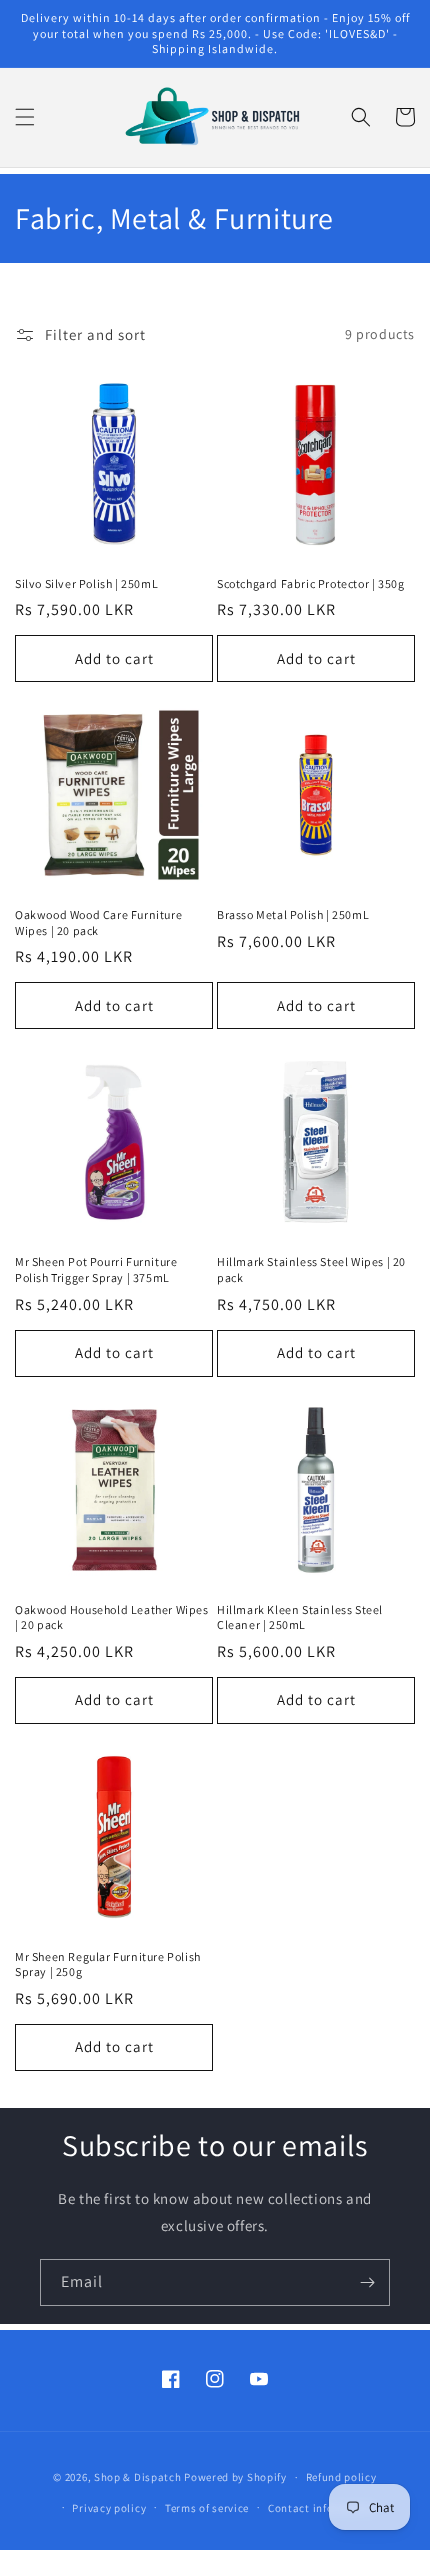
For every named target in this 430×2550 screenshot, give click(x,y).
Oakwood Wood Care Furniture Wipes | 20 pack (98, 922)
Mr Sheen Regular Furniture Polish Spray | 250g (108, 1964)
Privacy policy (109, 2508)
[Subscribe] (367, 2282)
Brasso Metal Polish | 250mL (293, 914)
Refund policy (341, 2477)
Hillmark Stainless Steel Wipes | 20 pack (311, 1269)
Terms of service (207, 2508)
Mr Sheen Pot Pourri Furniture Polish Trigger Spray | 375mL (96, 1269)
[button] (25, 117)
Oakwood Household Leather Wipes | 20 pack (112, 1617)
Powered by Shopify (235, 2477)
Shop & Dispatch (138, 2477)
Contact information (322, 2508)
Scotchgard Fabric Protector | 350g (310, 583)
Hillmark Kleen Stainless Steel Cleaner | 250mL (300, 1617)
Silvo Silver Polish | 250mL (86, 583)
